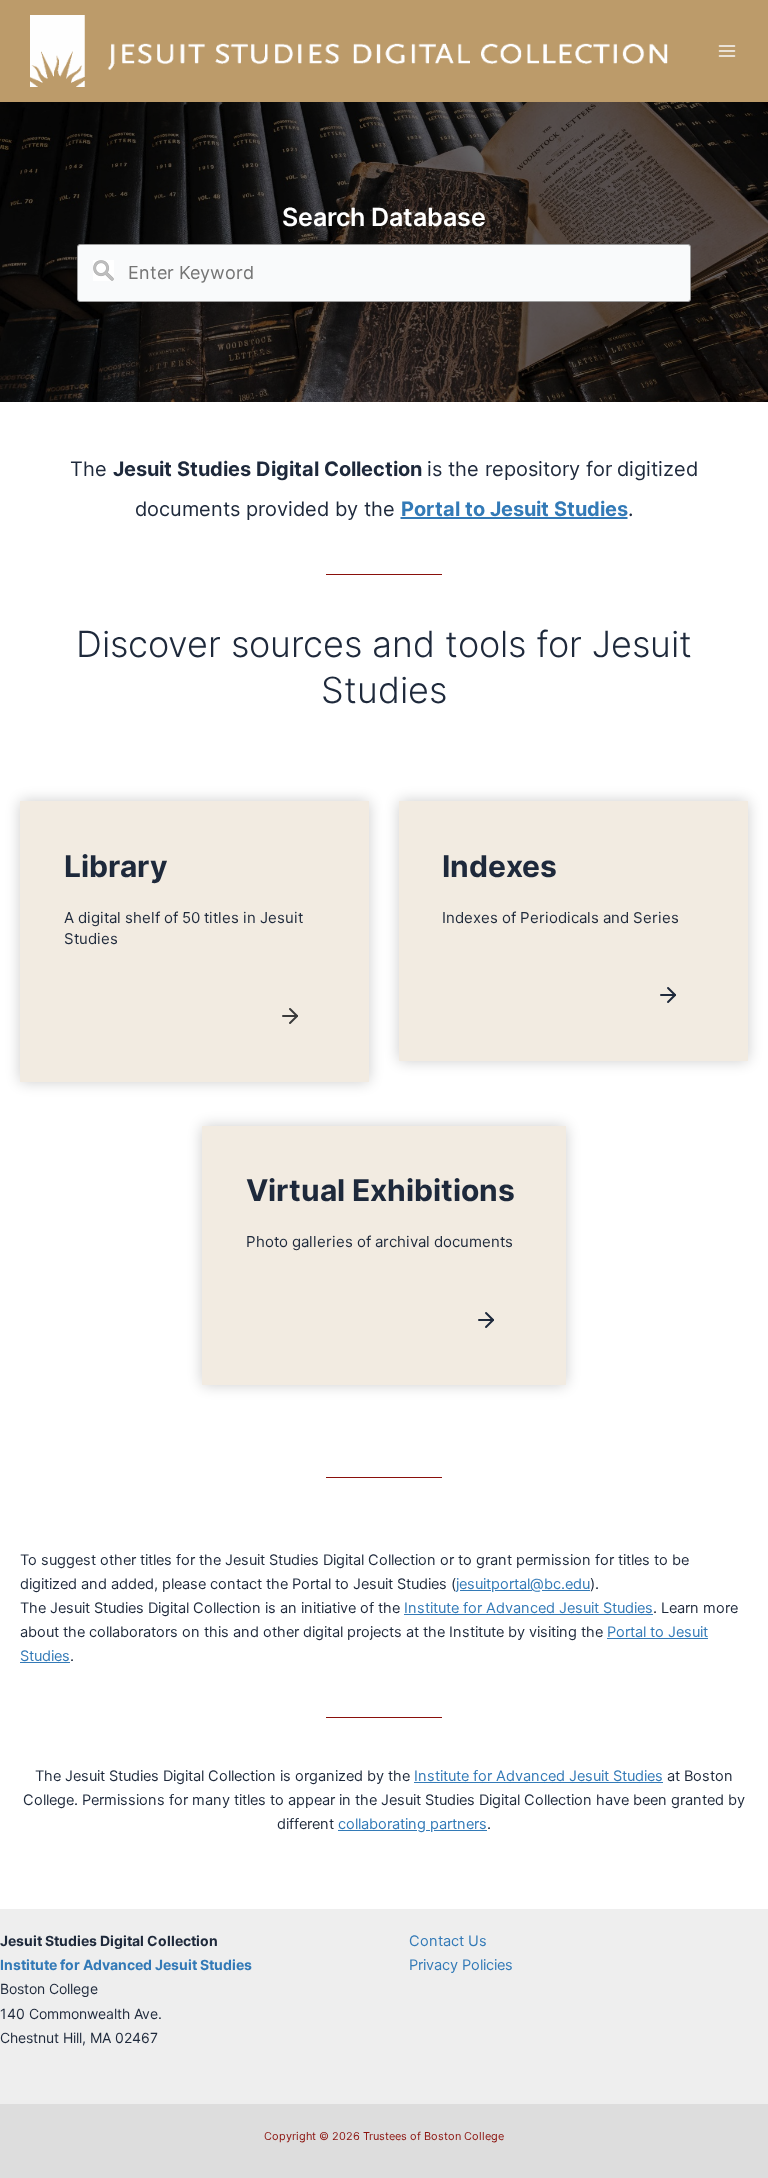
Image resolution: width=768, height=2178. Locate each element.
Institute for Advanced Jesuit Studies (528, 1608)
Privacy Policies (461, 1965)
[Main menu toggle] (727, 51)
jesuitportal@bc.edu (523, 1584)
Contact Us (448, 1941)
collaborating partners (412, 1824)
